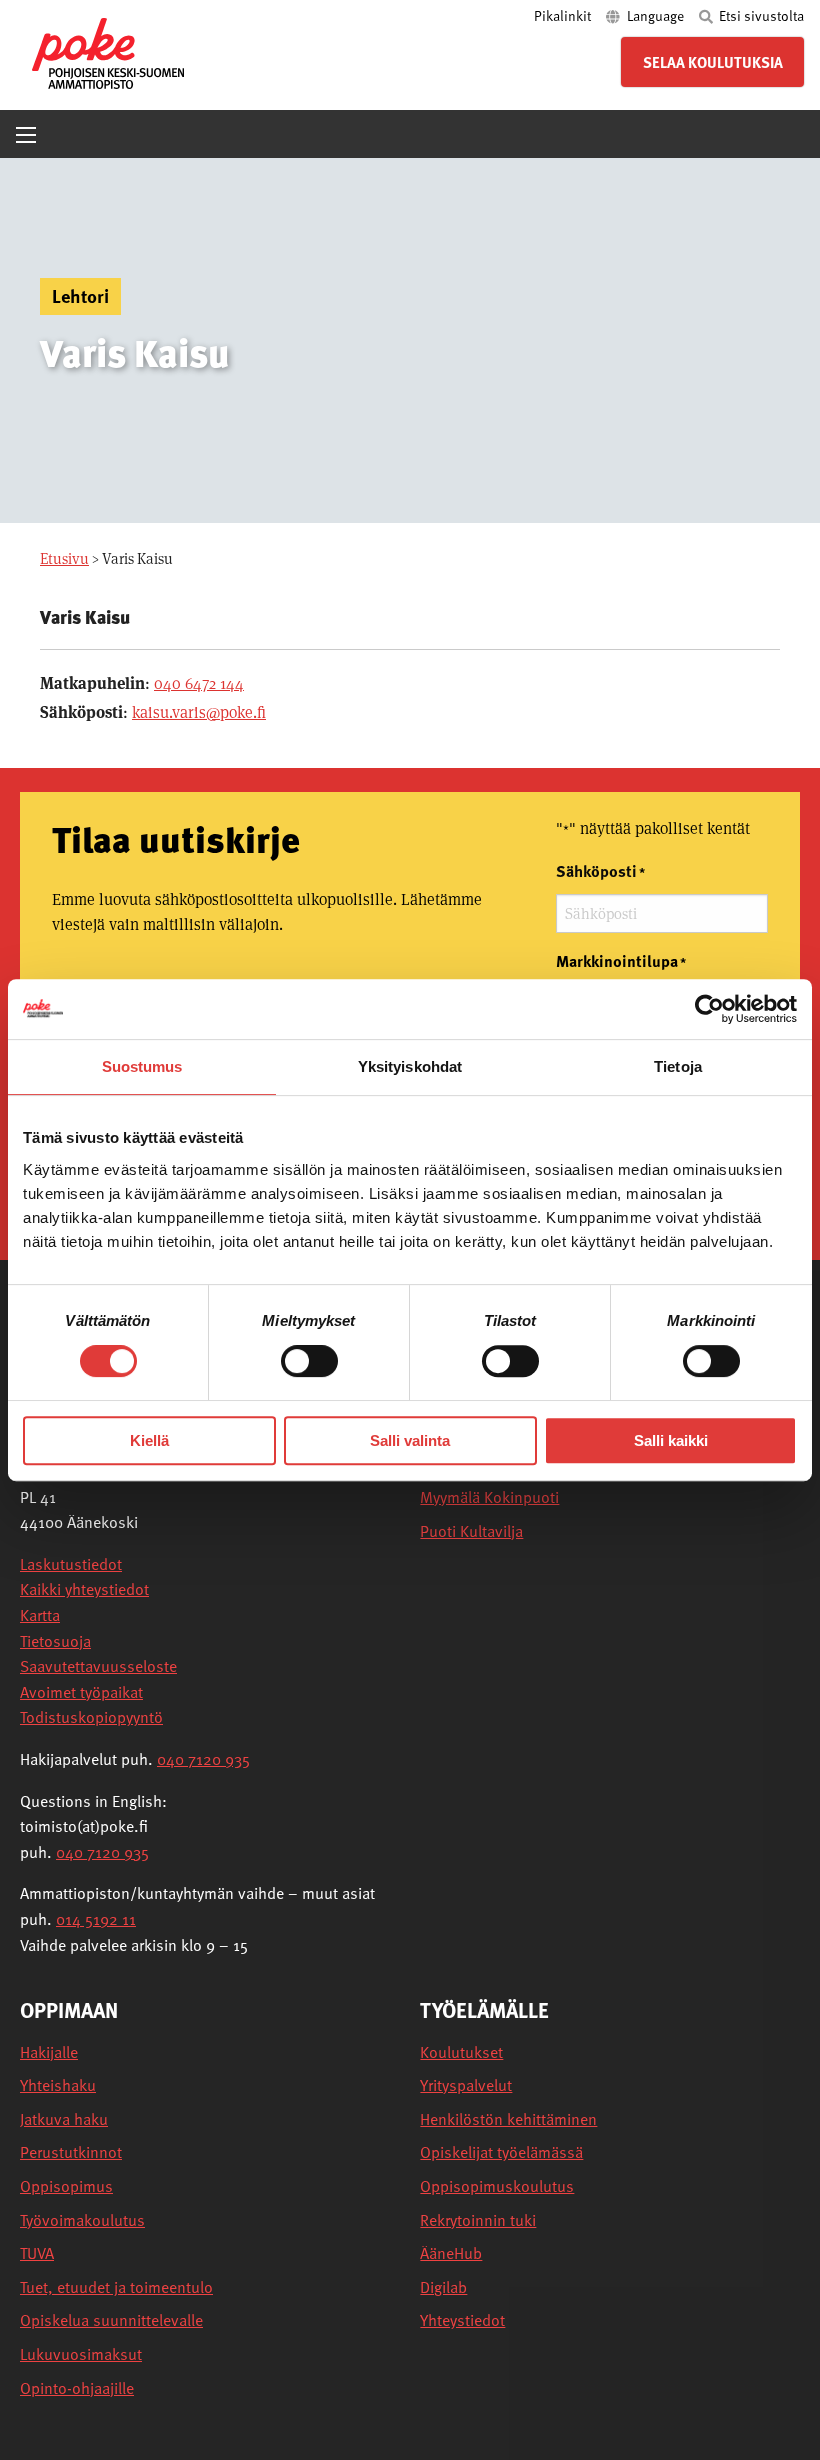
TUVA (37, 2253)
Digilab (443, 2287)
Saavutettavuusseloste (98, 1666)
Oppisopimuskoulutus (497, 2186)
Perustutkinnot (71, 2152)
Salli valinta (410, 1440)
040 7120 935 (203, 1759)
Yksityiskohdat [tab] (410, 1066)
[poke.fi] (108, 51)
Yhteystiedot (462, 2320)
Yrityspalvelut (466, 2085)
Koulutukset (461, 2052)
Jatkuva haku (64, 2119)
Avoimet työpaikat (81, 1692)
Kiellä (149, 1440)
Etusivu (64, 558)
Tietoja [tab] (678, 1066)
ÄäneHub (451, 2253)
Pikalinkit (564, 15)
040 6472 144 (199, 683)
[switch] (309, 1361)
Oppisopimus (66, 2186)
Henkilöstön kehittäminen (508, 2119)
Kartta (40, 1615)
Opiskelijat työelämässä (501, 2152)
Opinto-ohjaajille (77, 2388)
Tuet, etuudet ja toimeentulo (116, 2287)
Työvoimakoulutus (82, 2220)
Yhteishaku (58, 2085)
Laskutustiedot (71, 1564)
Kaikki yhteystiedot (84, 1589)
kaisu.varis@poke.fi (199, 712)
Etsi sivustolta (760, 15)
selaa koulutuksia (713, 62)
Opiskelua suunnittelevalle (111, 2320)
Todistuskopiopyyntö (91, 1717)
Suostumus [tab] (142, 1066)
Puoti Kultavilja (471, 1531)
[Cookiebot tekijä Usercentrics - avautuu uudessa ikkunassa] (709, 1009)
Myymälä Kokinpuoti (489, 1497)
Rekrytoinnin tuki (478, 2220)
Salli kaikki (671, 1440)
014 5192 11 (96, 1919)
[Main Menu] (26, 135)
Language (655, 15)
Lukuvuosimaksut (81, 2354)
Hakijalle (49, 2052)
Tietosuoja (55, 1641)
